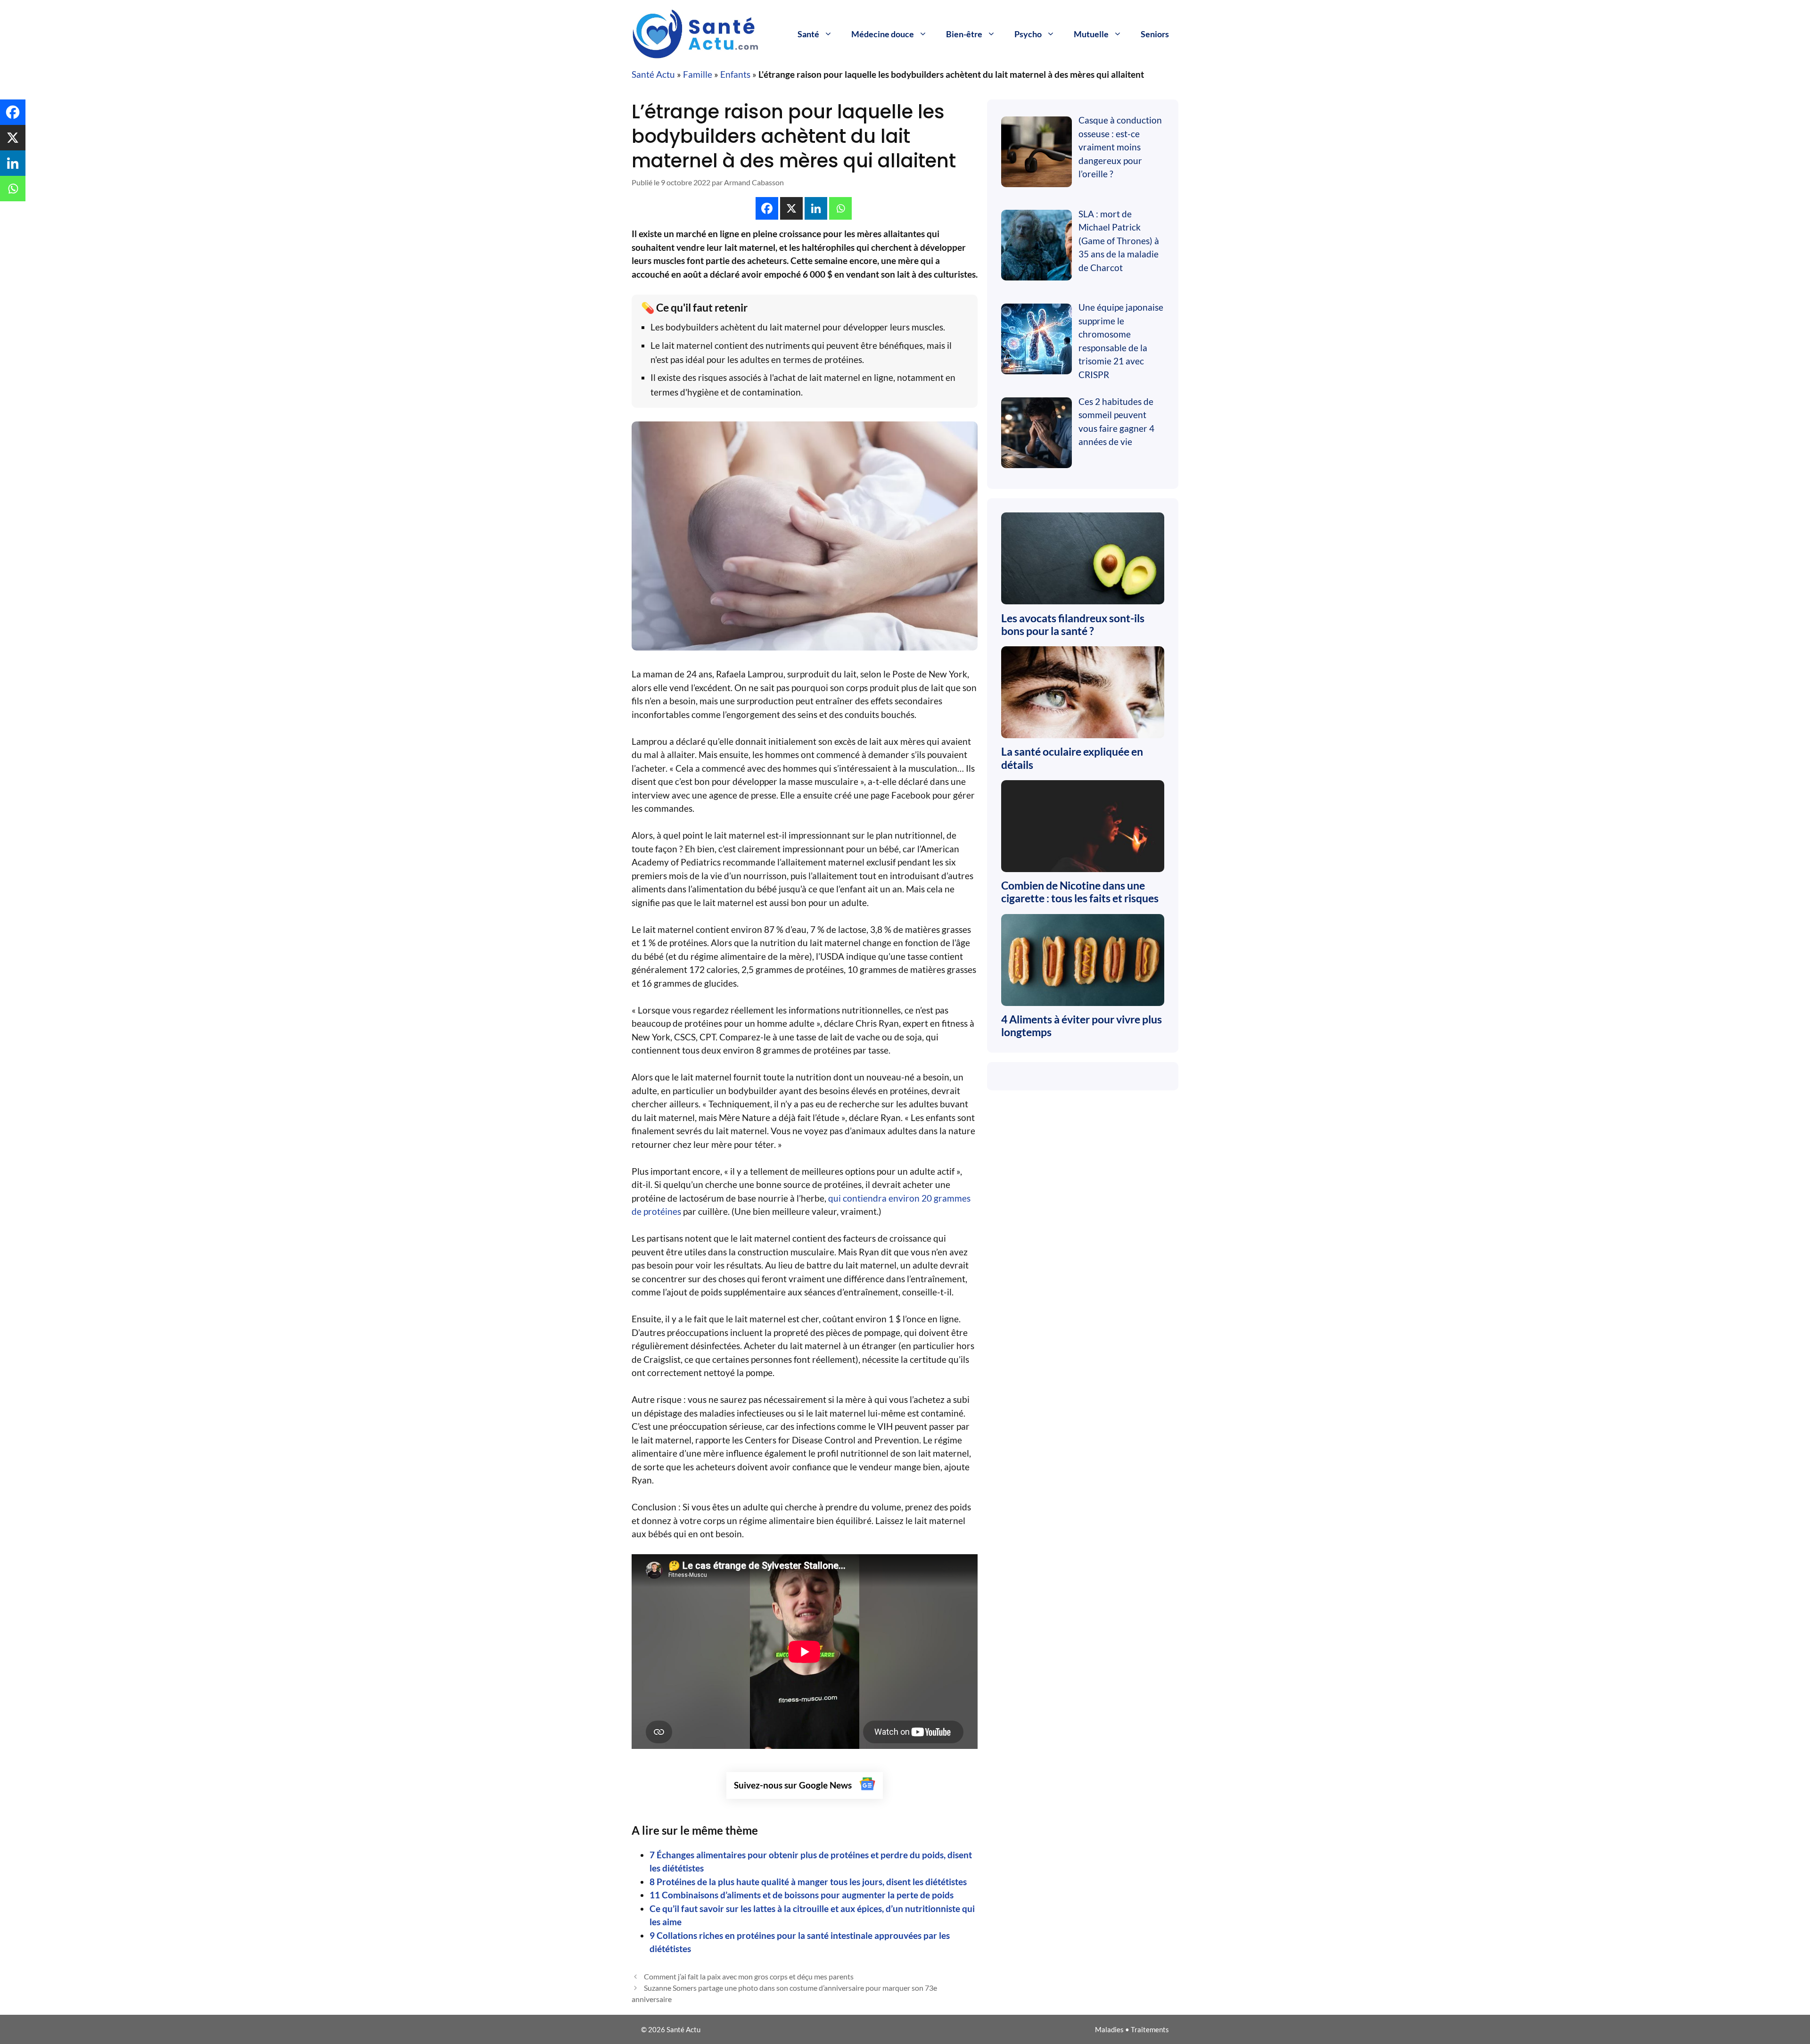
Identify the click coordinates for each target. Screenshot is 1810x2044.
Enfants (735, 74)
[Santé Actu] (702, 33)
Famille (698, 74)
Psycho (1028, 34)
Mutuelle (1091, 34)
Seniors (1155, 34)
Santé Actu (653, 74)
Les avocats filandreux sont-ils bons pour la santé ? (1073, 625)
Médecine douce (883, 34)
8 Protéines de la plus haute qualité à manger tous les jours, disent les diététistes (808, 1882)
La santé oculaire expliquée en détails (1072, 758)
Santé (808, 34)
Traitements (1150, 2029)
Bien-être (964, 34)
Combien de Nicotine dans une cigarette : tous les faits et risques (1080, 892)
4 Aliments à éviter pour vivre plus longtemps (1082, 1026)
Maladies (1109, 2029)
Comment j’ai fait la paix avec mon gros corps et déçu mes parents (749, 1976)
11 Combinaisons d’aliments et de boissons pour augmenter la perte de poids (802, 1895)
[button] (767, 208)
